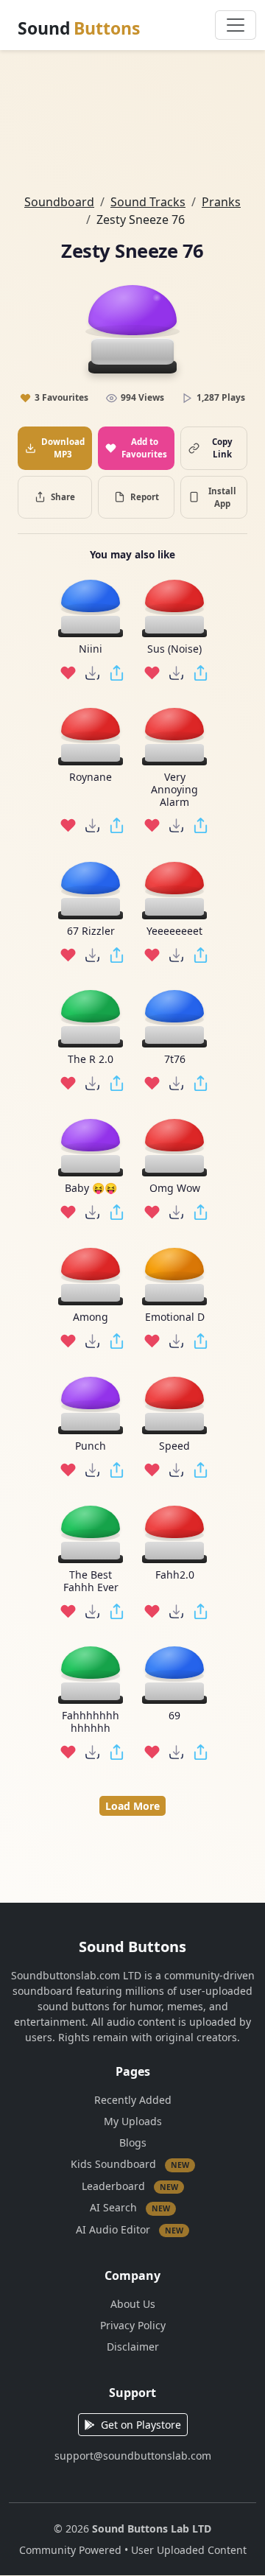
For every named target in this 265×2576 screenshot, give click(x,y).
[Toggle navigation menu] (236, 25)
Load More (132, 1806)
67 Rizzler (91, 931)
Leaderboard (130, 2185)
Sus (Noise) (174, 649)
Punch (91, 1446)
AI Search (130, 2207)
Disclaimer (133, 2347)
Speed (174, 1446)
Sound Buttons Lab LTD (152, 2528)
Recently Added (133, 2100)
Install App (222, 497)
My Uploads (133, 2121)
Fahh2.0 (175, 1575)
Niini (91, 649)
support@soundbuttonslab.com (133, 2456)
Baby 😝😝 (91, 1189)
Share (63, 497)
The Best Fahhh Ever (91, 1582)
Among (91, 1317)
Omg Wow (175, 1189)
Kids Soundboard (130, 2164)
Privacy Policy (133, 2325)
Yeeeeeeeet (174, 931)
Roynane (91, 778)
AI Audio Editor (130, 2229)
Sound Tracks (148, 202)
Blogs (133, 2142)
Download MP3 (63, 448)
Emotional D (175, 1317)
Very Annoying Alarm (174, 790)
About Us (133, 2304)
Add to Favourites (144, 448)
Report (145, 497)
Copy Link (222, 448)
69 (174, 1716)
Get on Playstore (141, 2425)
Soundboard (59, 202)
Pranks (221, 202)
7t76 (175, 1060)
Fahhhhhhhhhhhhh (91, 1722)
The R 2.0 (91, 1060)
